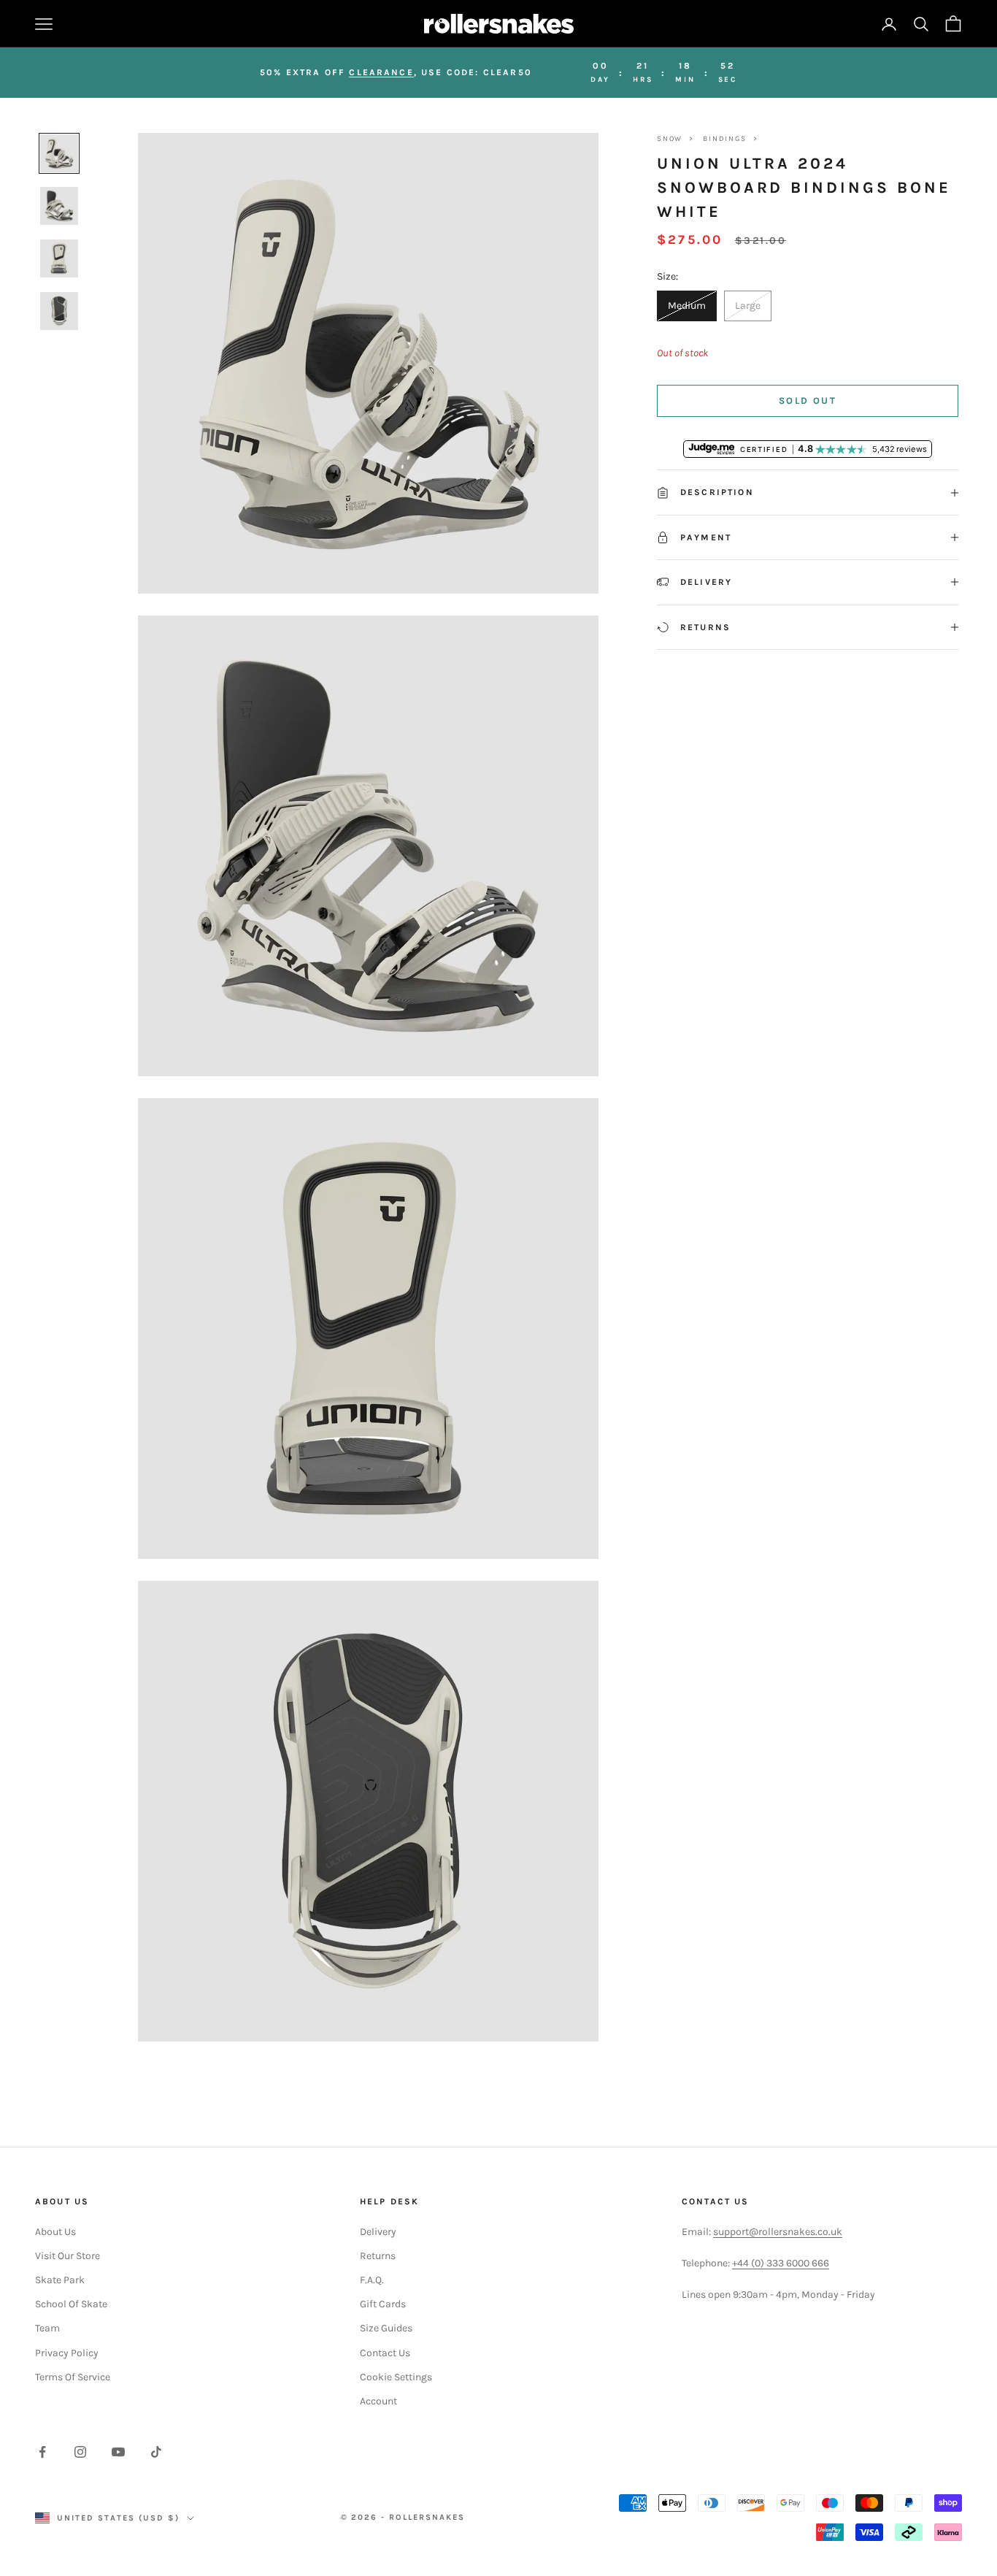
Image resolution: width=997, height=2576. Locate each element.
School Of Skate (71, 2304)
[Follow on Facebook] (42, 2452)
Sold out (808, 400)
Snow (670, 139)
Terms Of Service (73, 2377)
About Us (55, 2232)
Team (47, 2328)
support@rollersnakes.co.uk (778, 2232)
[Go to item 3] (59, 258)
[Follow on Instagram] (80, 2452)
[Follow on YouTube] (118, 2452)
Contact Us (385, 2353)
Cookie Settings (396, 2377)
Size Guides (386, 2328)
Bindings (724, 139)
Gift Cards (383, 2304)
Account (378, 2401)
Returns (378, 2256)
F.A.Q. (372, 2280)
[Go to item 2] (59, 206)
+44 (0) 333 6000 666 (781, 2263)
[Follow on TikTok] (156, 2452)
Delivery (378, 2232)
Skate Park (60, 2280)
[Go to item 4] (59, 311)
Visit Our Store (68, 2256)
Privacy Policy (67, 2353)
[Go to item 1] (59, 153)
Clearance (381, 72)
